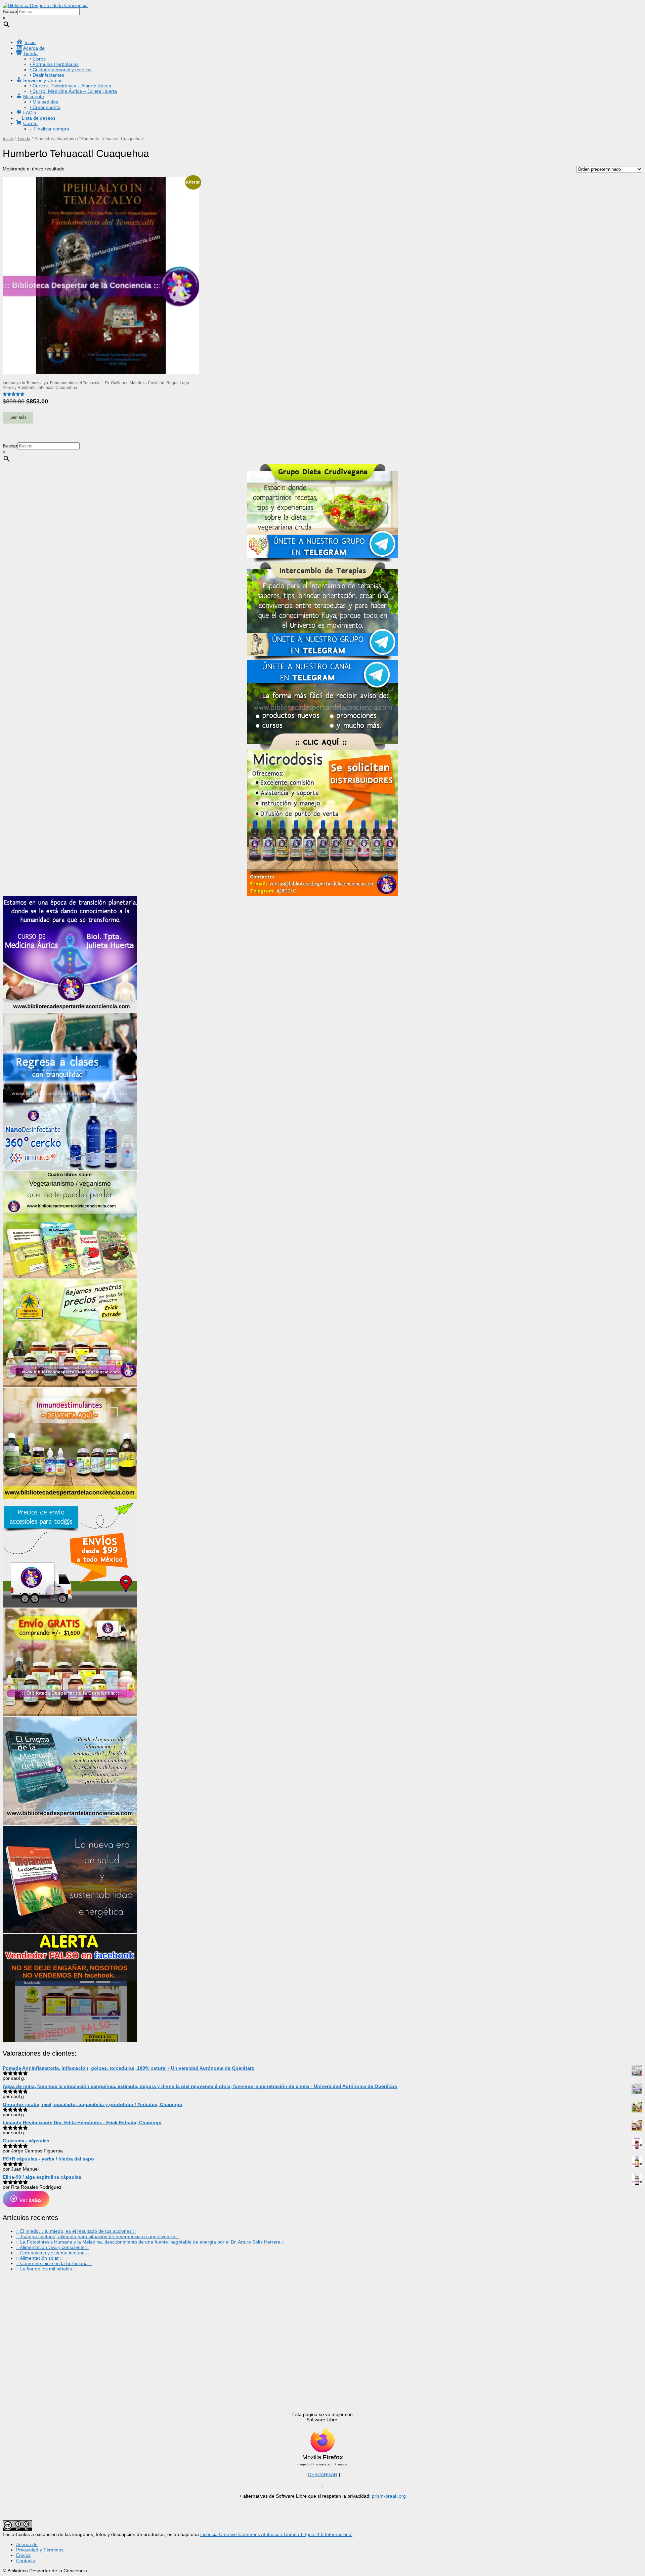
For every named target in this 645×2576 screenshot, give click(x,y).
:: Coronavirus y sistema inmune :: (52, 2253)
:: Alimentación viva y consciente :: (52, 2247)
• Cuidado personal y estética (61, 70)
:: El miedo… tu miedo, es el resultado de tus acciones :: (76, 2231)
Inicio (8, 139)
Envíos (23, 2555)
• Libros (38, 59)
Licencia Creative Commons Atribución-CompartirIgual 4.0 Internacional (276, 2534)
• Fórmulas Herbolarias (54, 64)
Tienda (24, 139)
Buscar (10, 11)
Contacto (26, 2561)
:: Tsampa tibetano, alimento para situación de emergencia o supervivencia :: (98, 2236)
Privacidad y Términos (40, 2550)
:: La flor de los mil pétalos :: (46, 2269)
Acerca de (27, 2544)
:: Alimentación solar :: (39, 2258)
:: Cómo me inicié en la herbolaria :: (54, 2263)
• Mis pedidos (44, 102)
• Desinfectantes (47, 75)
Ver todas (30, 2200)
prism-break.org (389, 2496)
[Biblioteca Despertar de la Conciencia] (45, 5)
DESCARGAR (323, 2474)
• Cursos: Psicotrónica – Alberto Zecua (70, 86)
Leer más (18, 418)
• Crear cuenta (45, 107)
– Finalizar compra (49, 129)
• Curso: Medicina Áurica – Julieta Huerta (73, 91)
